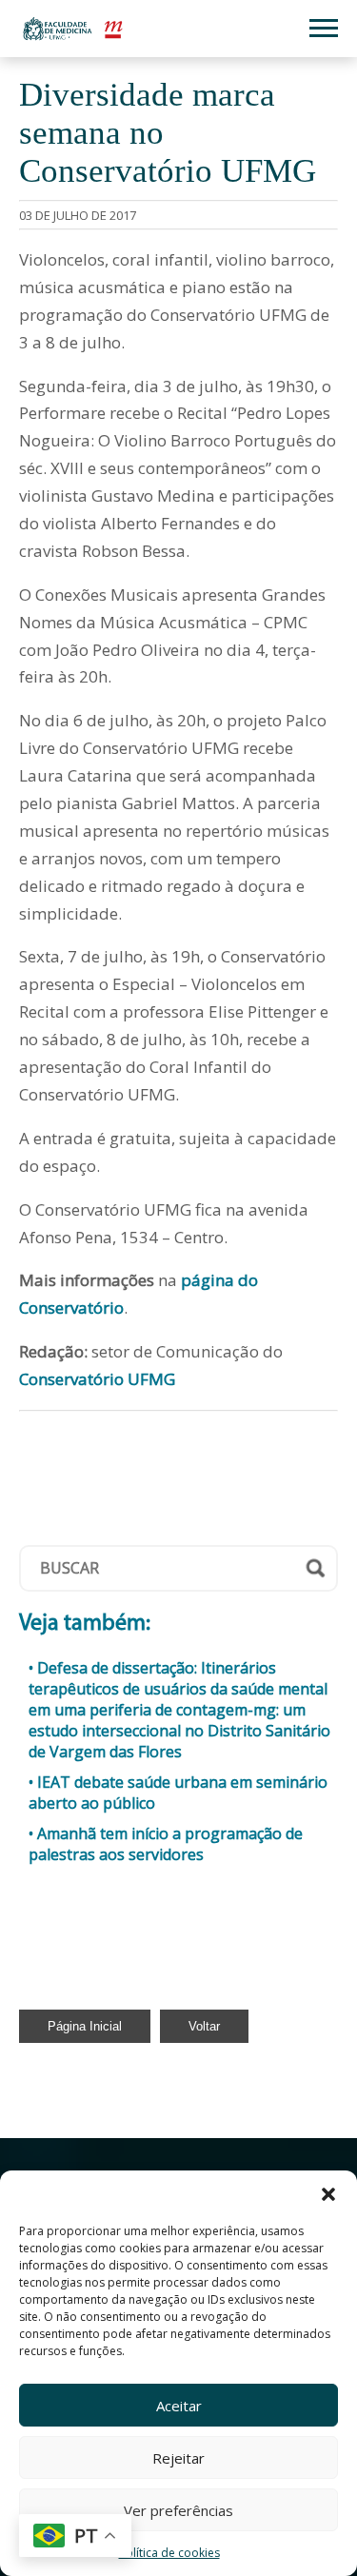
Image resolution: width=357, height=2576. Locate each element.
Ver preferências (178, 2510)
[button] (328, 2194)
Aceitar (179, 2406)
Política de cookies (169, 2553)
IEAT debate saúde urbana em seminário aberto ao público (178, 1793)
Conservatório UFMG (97, 1379)
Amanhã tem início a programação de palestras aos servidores (166, 1844)
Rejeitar (178, 2458)
